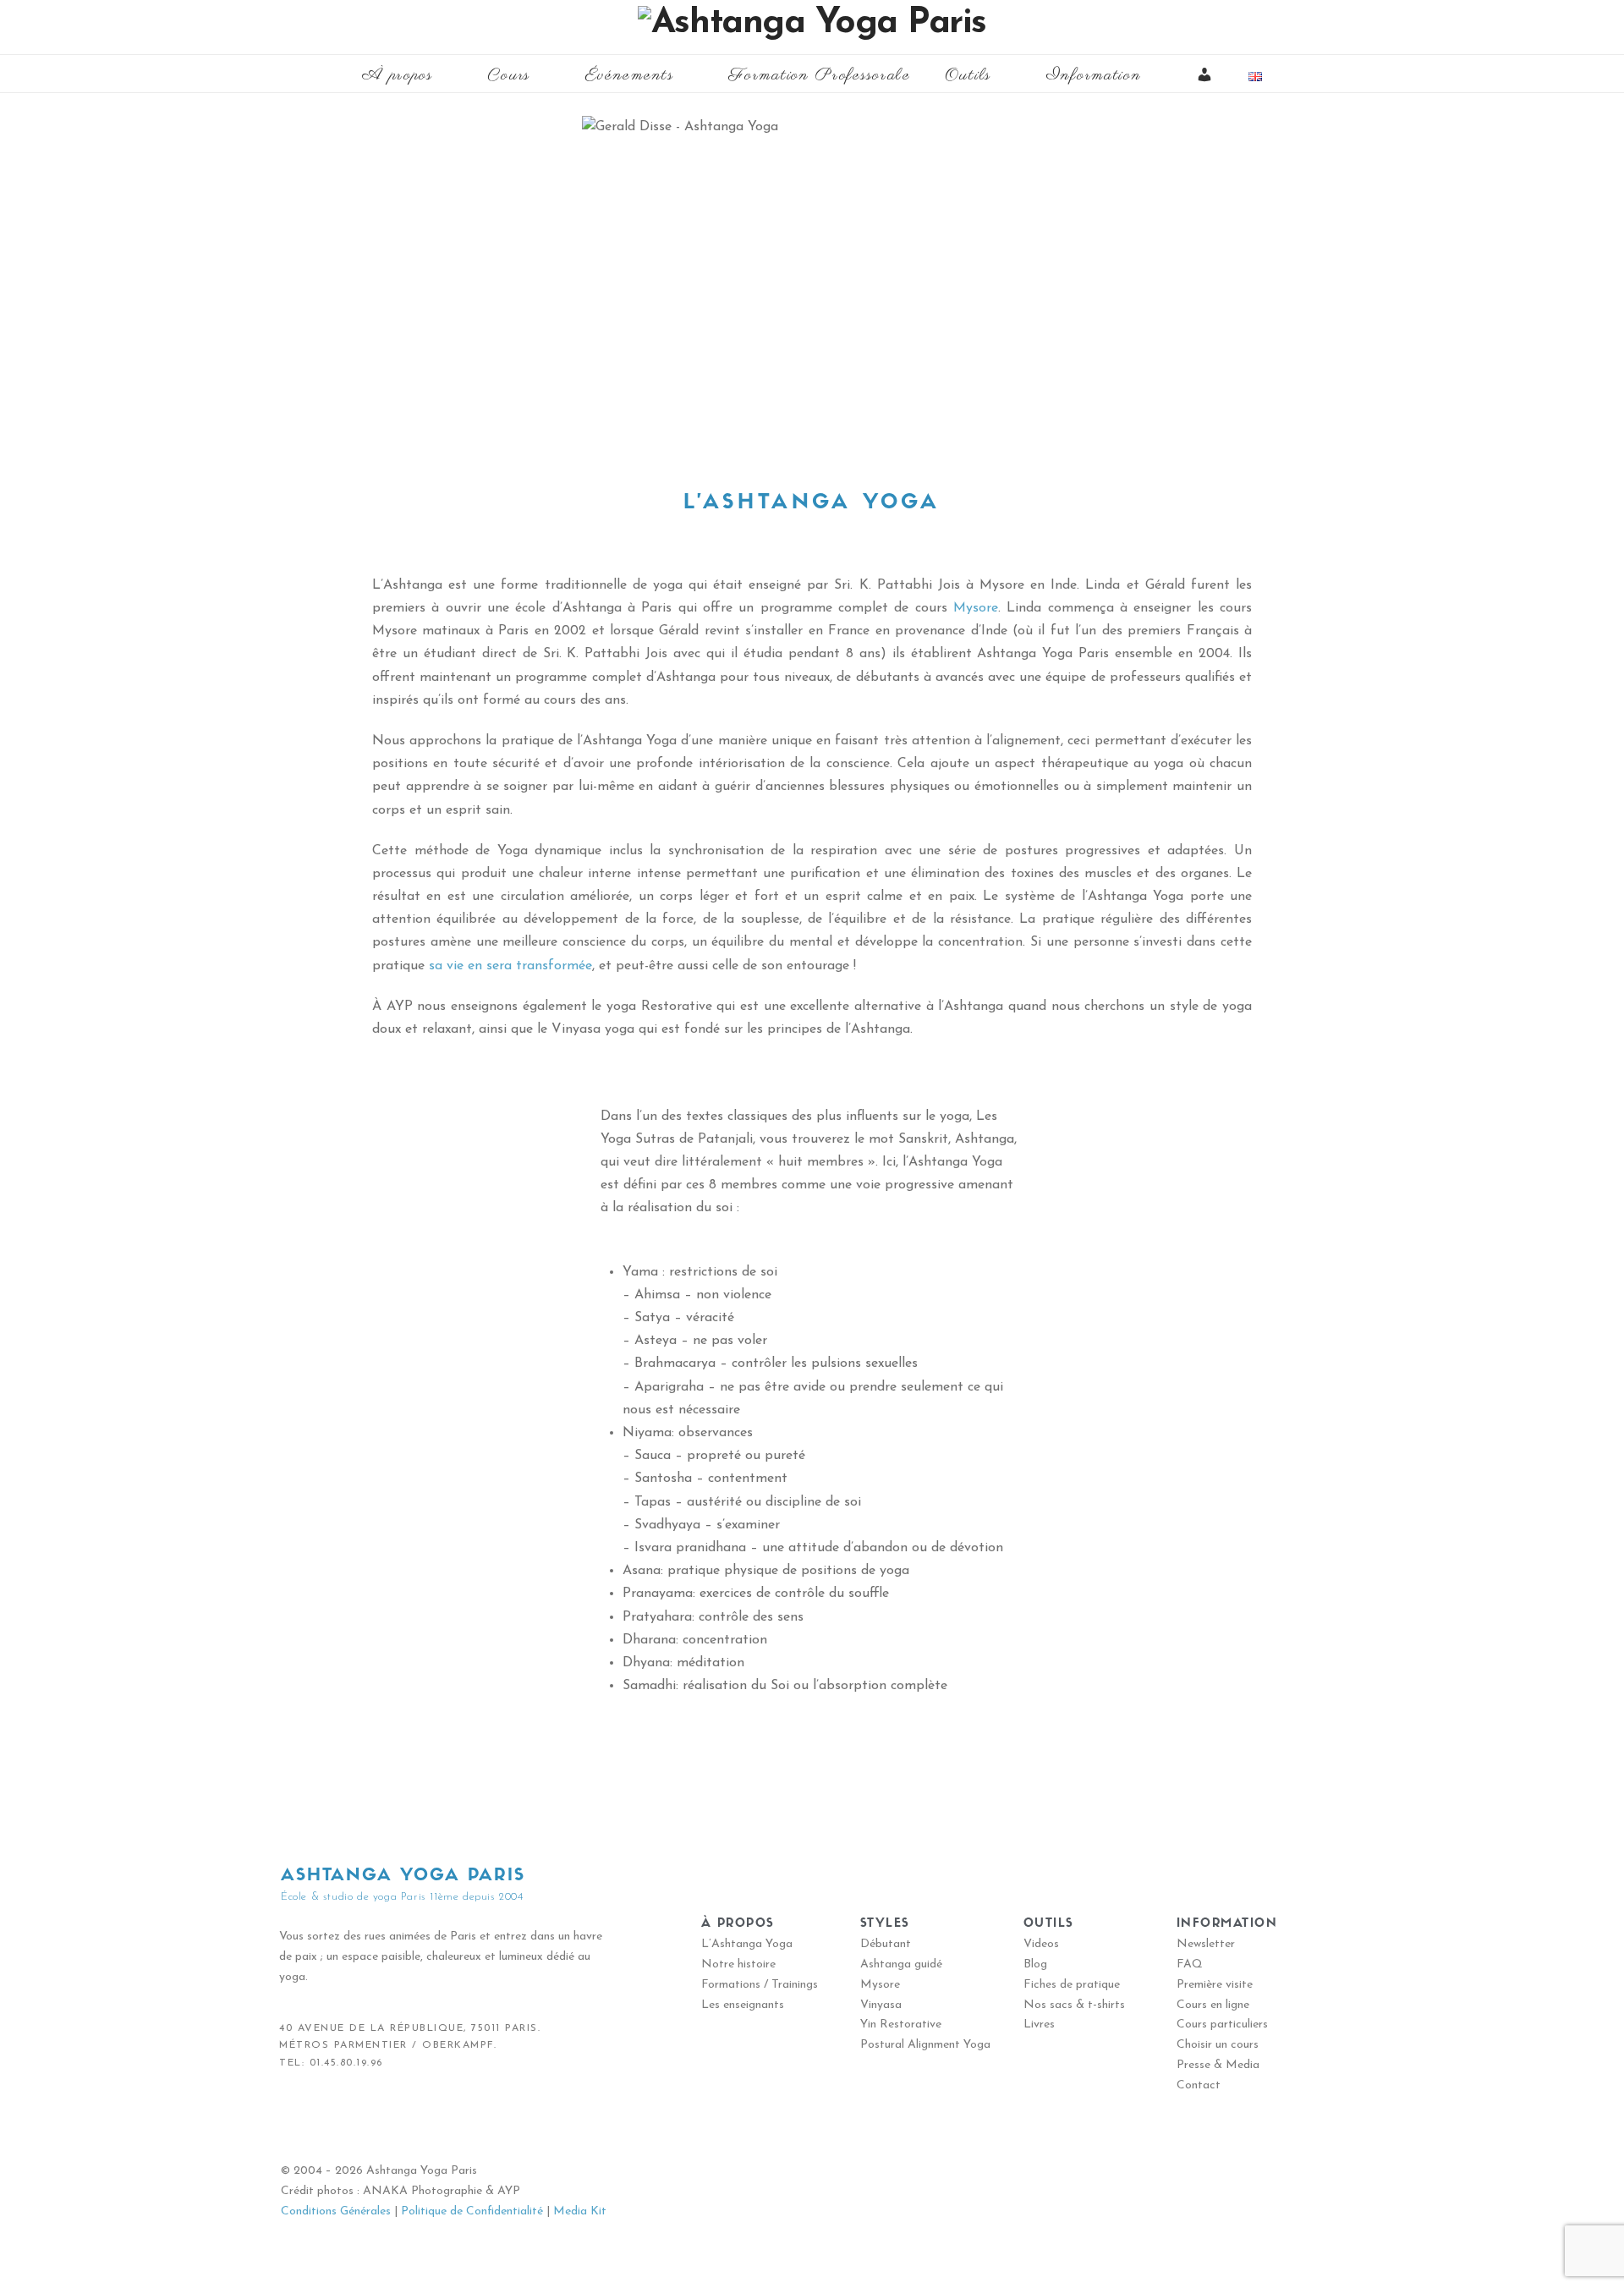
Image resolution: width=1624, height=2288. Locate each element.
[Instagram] (410, 2119)
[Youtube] (372, 2119)
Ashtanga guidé (901, 1964)
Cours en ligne (1213, 2005)
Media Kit (580, 2211)
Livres (1039, 2025)
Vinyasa (881, 2005)
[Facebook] (296, 2119)
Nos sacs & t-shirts (1074, 2005)
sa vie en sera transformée (510, 966)
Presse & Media (1218, 2065)
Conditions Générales (336, 2211)
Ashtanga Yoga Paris (403, 1876)
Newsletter (1206, 1944)
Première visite (1215, 1985)
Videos (1041, 1944)
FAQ (1190, 1964)
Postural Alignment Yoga (925, 2045)
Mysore (976, 608)
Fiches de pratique (1072, 1985)
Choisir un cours (1218, 2045)
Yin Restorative (901, 2025)
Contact (1199, 2085)
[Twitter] (334, 2119)
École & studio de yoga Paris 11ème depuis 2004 (402, 1897)
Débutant (886, 1944)
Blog (1035, 1964)
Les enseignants (743, 2005)
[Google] (448, 2119)
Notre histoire (738, 1964)
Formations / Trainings (760, 1985)
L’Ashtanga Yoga (747, 1944)
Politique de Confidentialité (472, 2211)
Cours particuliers (1222, 2025)
